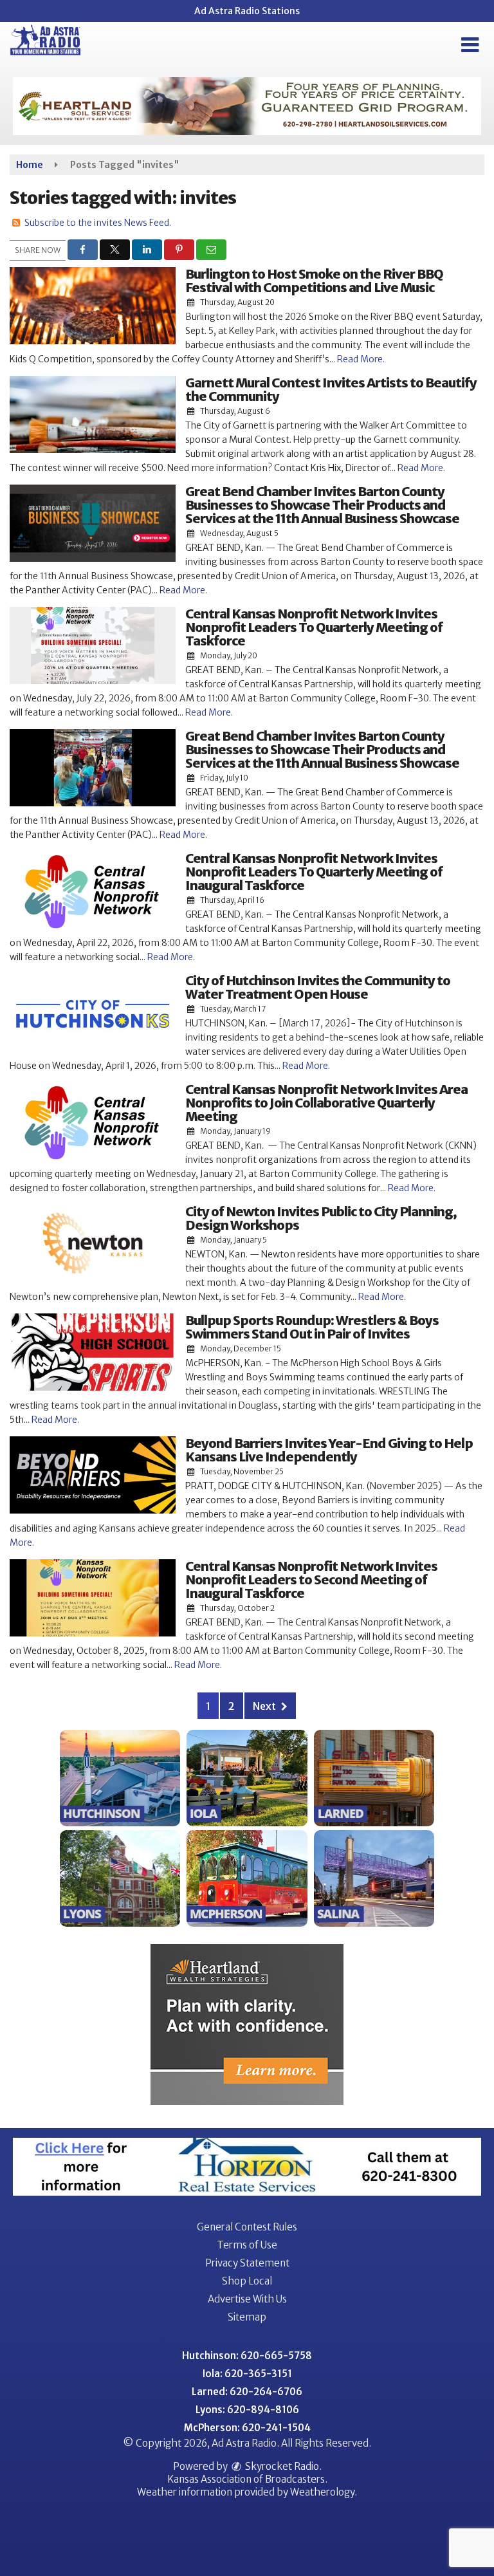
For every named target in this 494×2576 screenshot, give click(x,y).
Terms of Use (247, 2245)
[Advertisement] (247, 106)
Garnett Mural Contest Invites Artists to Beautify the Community (331, 389)
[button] (470, 45)
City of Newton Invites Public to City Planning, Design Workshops (321, 1218)
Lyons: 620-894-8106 (247, 2410)
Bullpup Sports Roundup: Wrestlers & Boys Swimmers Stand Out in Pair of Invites (312, 1327)
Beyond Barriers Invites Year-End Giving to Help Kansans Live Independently (329, 1450)
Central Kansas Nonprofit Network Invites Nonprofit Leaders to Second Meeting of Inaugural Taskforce (311, 1580)
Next (265, 1706)
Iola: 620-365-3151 (247, 2374)
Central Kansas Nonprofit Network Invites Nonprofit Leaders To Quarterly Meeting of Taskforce (314, 627)
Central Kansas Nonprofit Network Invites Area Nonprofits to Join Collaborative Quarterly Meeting (326, 1103)
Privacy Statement (247, 2263)
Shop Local (247, 2281)
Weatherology (322, 2492)
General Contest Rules (247, 2227)
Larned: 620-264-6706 (247, 2392)
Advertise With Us (247, 2299)
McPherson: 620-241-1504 (247, 2428)
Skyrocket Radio (281, 2466)
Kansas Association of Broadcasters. (247, 2479)
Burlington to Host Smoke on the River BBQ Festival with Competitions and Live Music (314, 281)
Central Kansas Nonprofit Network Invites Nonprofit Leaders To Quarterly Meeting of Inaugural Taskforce (314, 872)
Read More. (361, 359)
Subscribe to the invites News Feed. (98, 223)
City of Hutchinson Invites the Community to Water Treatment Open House (318, 987)
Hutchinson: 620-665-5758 (247, 2356)
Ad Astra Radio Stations (247, 11)
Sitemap (247, 2317)
